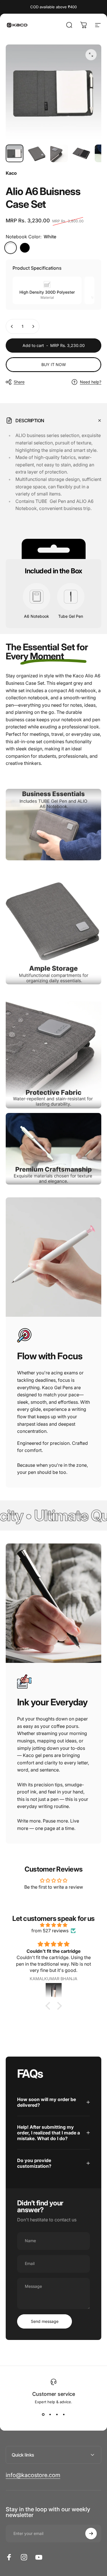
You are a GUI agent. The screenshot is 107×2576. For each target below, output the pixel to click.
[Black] (25, 248)
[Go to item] (15, 153)
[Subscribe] (91, 2534)
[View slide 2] (50, 2414)
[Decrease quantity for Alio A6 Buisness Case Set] (12, 326)
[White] (11, 248)
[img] (53, 1925)
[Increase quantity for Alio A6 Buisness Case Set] (33, 326)
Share (19, 382)
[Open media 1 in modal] (91, 55)
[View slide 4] (64, 2414)
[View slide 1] (43, 2414)
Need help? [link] (91, 382)
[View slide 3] (57, 2414)
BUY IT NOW (54, 364)
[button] (49, 2006)
